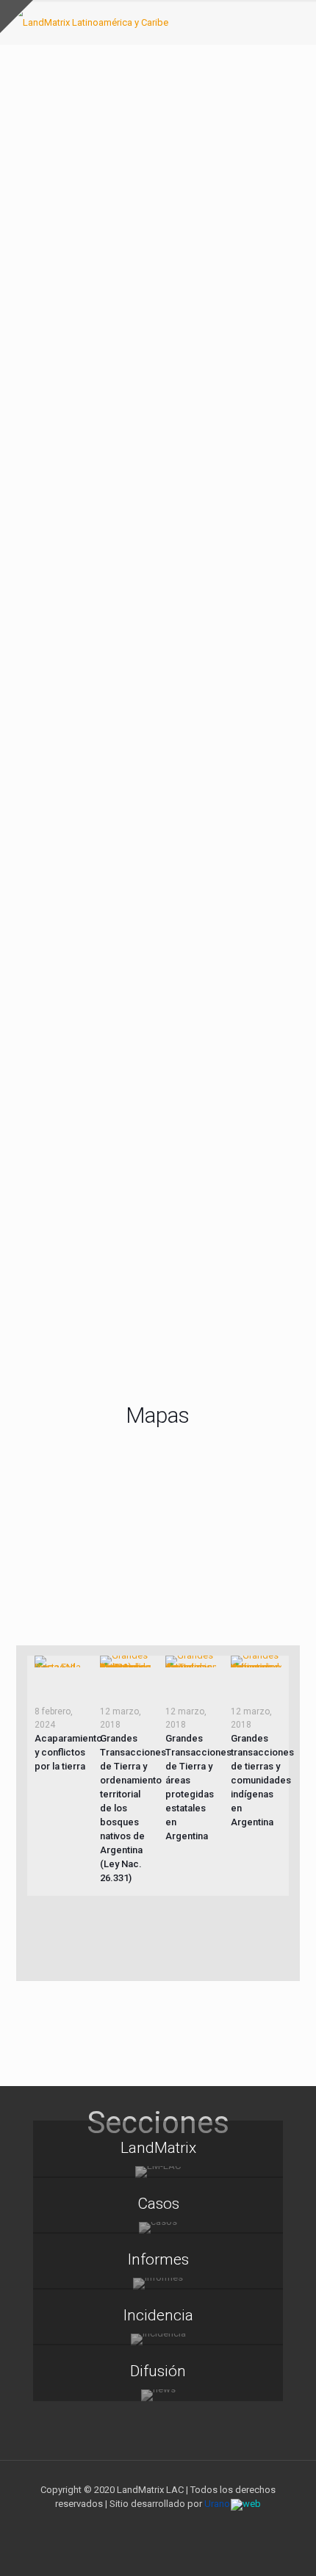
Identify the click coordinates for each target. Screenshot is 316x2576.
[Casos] (158, 2228)
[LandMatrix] (158, 2172)
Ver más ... (158, 1938)
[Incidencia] (158, 2339)
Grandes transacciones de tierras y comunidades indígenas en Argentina (262, 1780)
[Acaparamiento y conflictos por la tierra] (60, 1662)
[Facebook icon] (128, 2525)
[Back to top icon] (286, 2546)
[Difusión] (158, 2395)
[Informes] (158, 2284)
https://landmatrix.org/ (62, 661)
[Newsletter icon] (189, 2525)
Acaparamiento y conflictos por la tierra (68, 1752)
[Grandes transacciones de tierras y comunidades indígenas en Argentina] (256, 1662)
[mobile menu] (296, 22)
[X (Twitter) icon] (143, 2525)
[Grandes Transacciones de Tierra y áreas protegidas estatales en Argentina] (191, 1662)
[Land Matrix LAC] (90, 22)
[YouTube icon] (158, 2525)
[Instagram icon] (174, 2525)
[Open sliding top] (17, 17)
